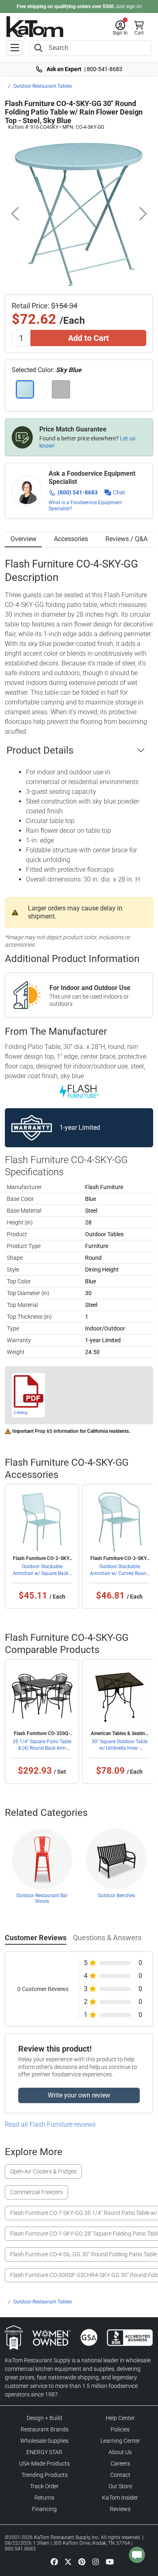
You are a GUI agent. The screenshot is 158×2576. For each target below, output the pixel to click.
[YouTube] (110, 2562)
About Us (120, 2452)
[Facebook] (54, 2562)
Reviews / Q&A (126, 539)
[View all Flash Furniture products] (79, 1091)
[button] (120, 28)
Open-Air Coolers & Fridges (43, 2171)
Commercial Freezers (36, 2192)
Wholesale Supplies (44, 2441)
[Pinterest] (82, 2562)
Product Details (40, 750)
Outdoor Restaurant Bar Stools (42, 1898)
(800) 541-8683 (78, 492)
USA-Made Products (44, 2463)
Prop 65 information (57, 1431)
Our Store (120, 2486)
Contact (120, 2475)
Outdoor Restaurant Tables (43, 86)
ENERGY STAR (44, 2452)
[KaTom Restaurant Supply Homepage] (35, 27)
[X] (68, 2562)
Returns (44, 2498)
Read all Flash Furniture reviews (50, 2124)
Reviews (120, 2509)
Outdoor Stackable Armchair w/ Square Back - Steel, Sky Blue (42, 1573)
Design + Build (44, 2418)
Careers (120, 2463)
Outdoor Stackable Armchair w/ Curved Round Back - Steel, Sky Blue (120, 1573)
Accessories (71, 539)
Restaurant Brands (45, 2429)
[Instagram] (96, 2562)
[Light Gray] (61, 389)
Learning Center (120, 2441)
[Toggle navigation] (15, 48)
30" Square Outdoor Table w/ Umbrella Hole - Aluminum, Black (120, 1748)
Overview (23, 539)
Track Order (44, 2486)
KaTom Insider (120, 2498)
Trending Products (45, 2475)
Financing (44, 2509)
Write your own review (79, 2095)
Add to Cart (89, 338)
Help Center (120, 2418)
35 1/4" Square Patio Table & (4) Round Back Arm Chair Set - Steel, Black (42, 1748)
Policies (120, 2429)
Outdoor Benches (116, 1896)
